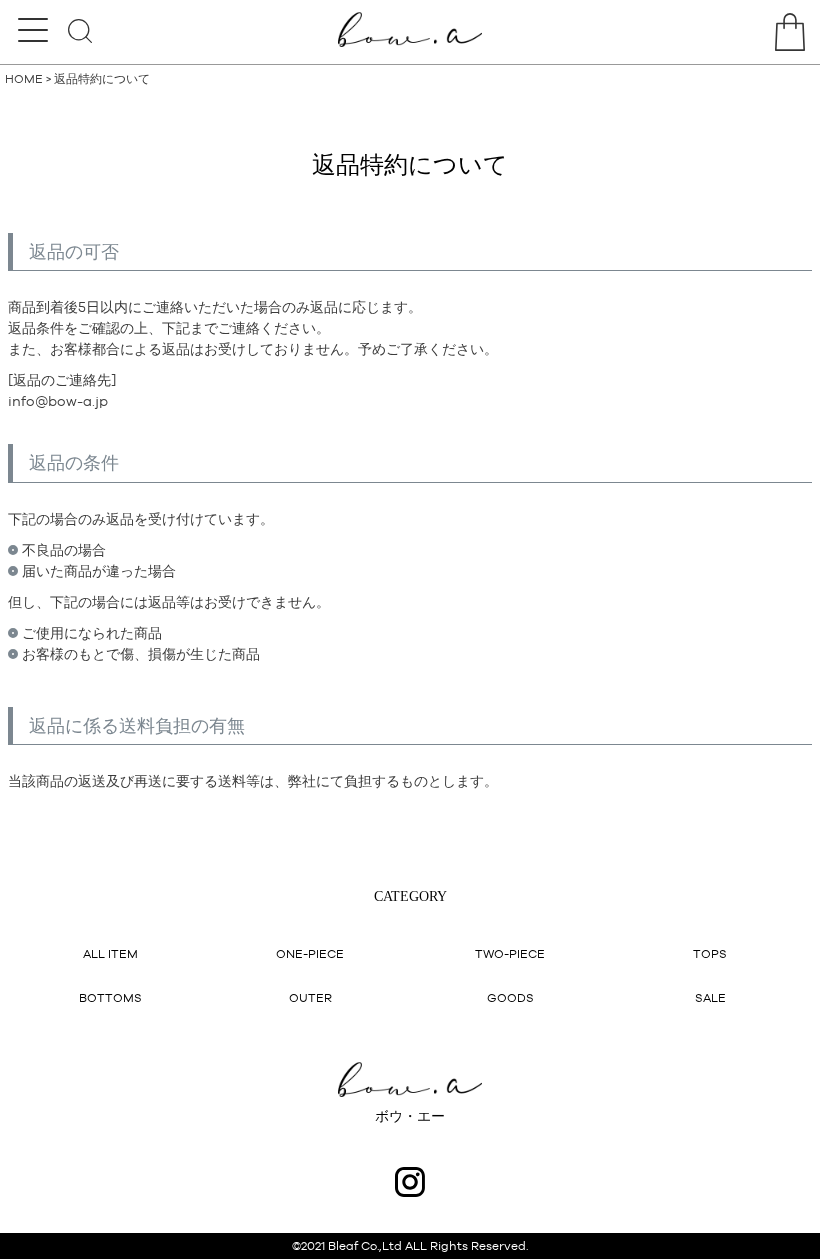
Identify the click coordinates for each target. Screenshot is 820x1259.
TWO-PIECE (510, 954)
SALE (710, 998)
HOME (24, 79)
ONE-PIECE (310, 954)
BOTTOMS (110, 998)
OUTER (310, 998)
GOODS (510, 998)
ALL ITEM (110, 954)
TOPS (710, 954)
